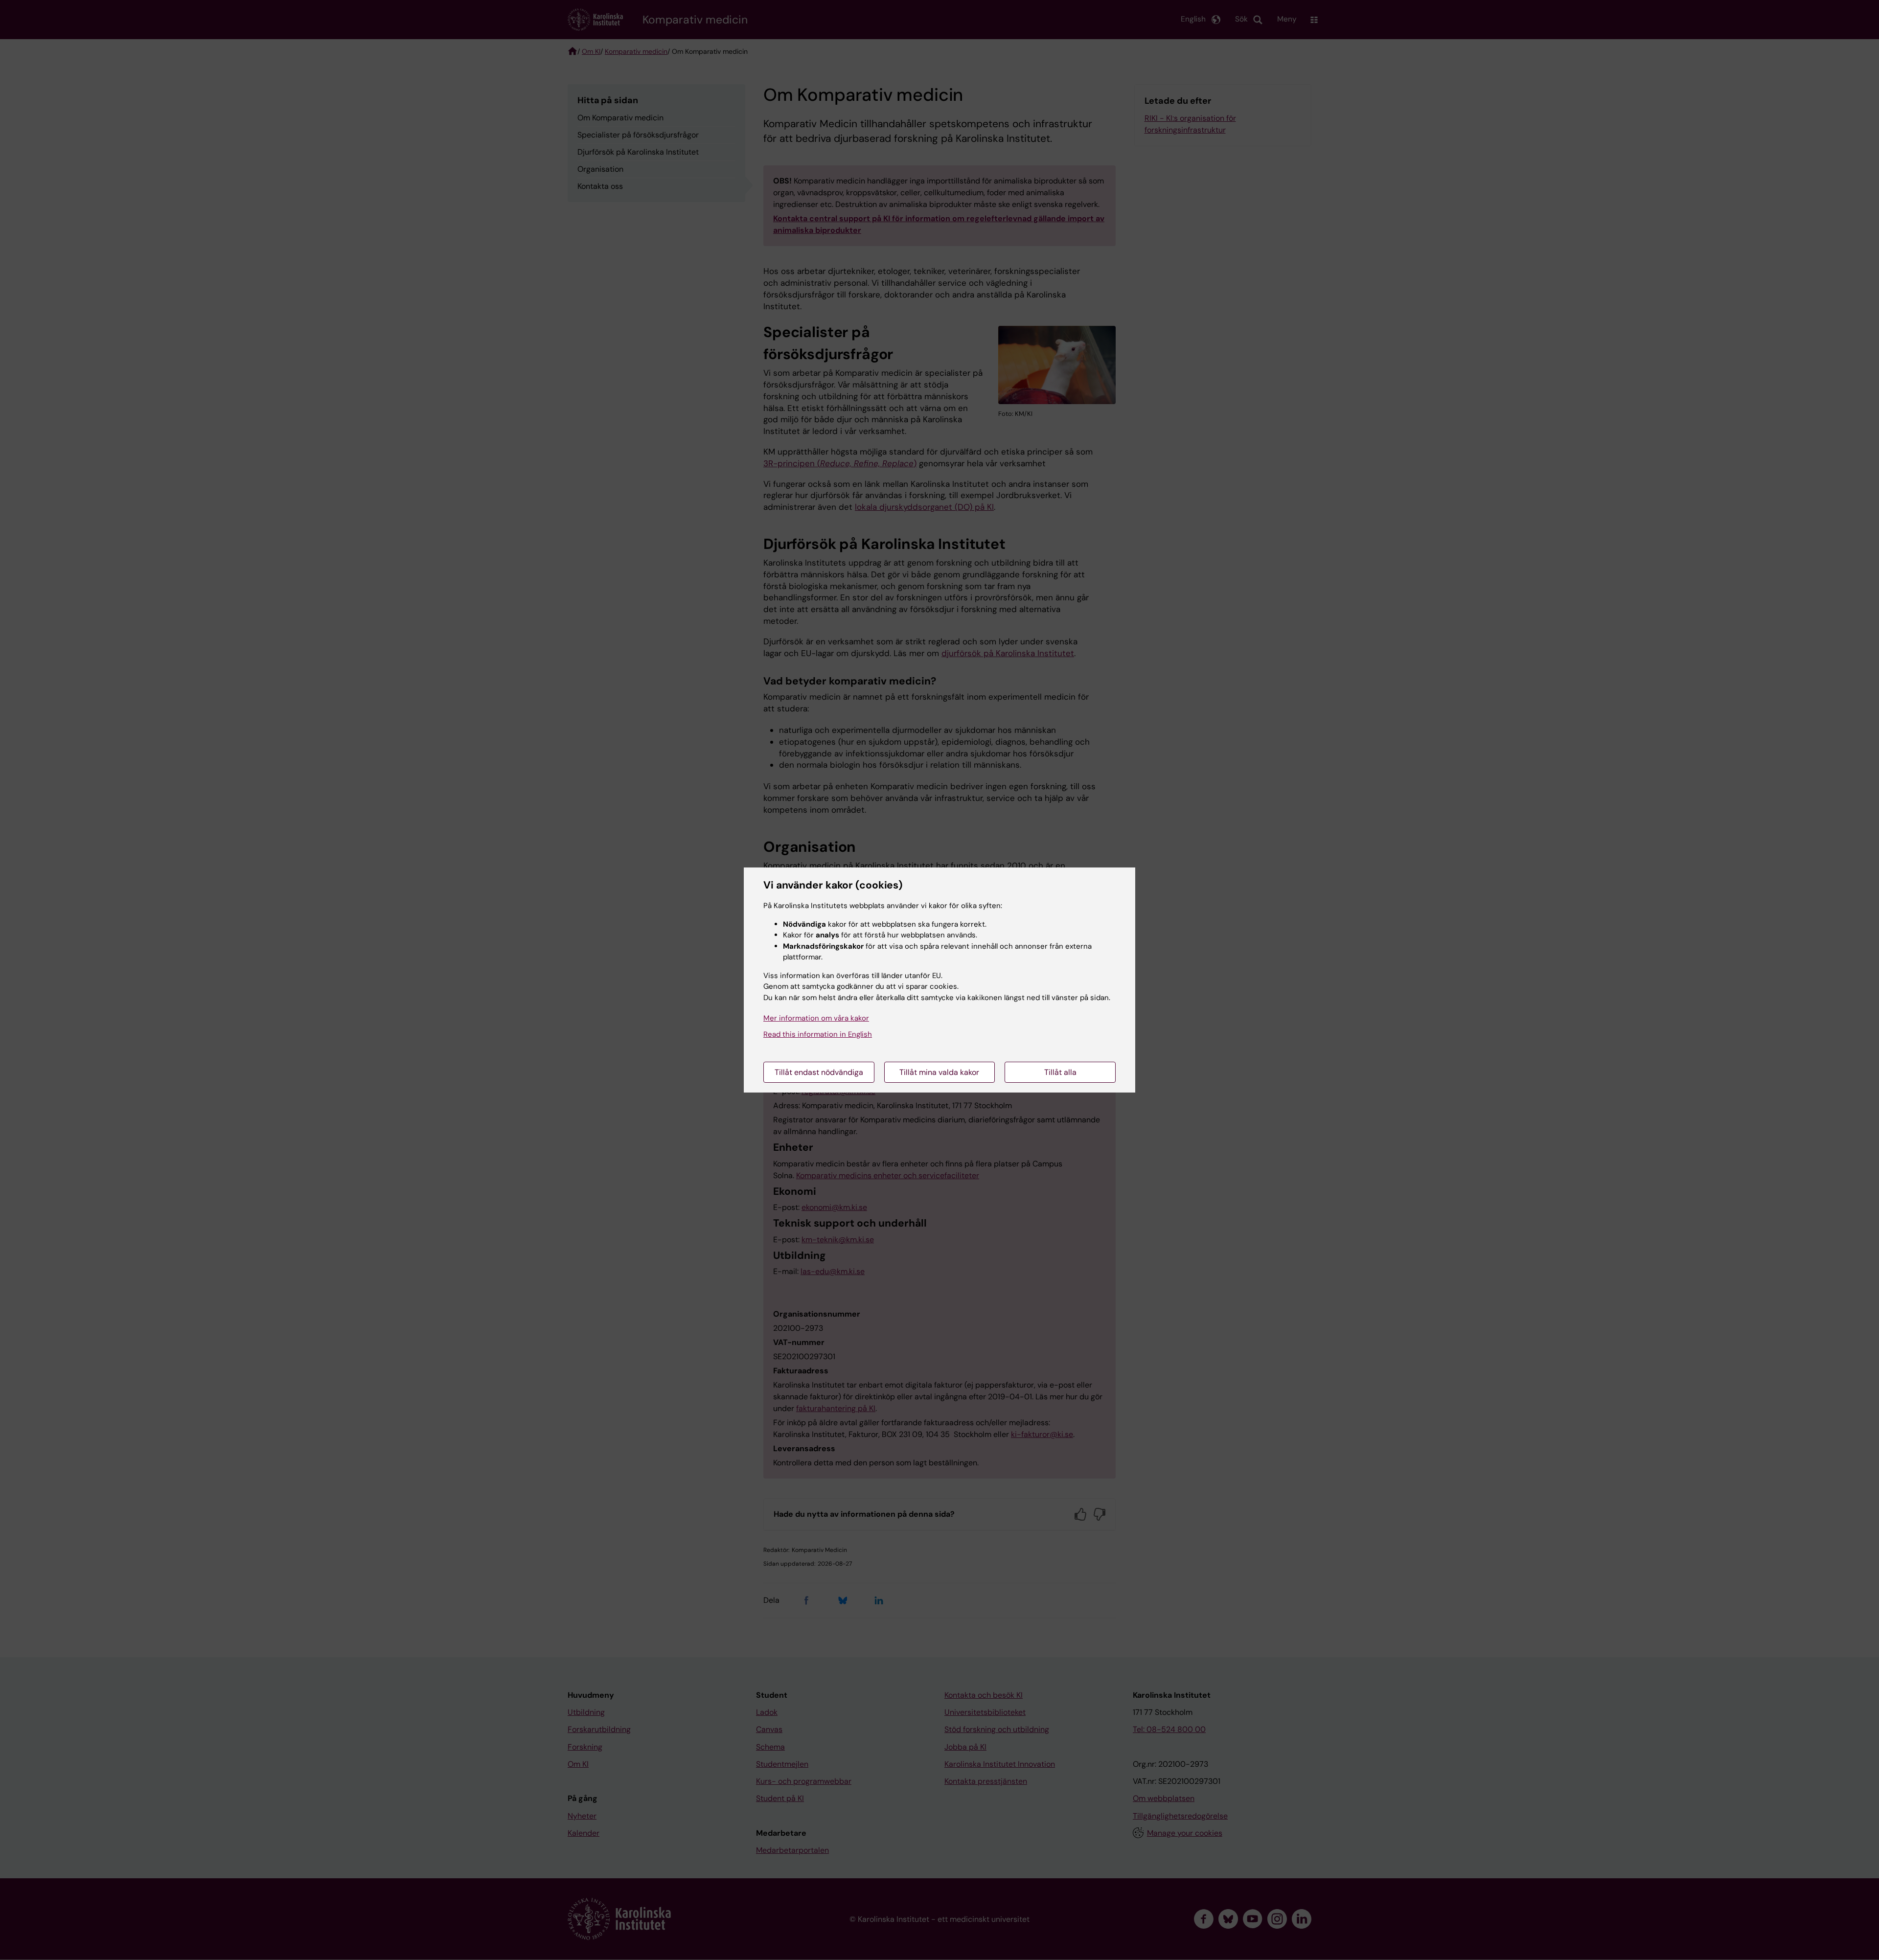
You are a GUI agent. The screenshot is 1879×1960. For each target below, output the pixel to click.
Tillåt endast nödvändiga (819, 1072)
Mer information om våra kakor (816, 1018)
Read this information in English (818, 1034)
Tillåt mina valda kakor (939, 1072)
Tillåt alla (1060, 1072)
